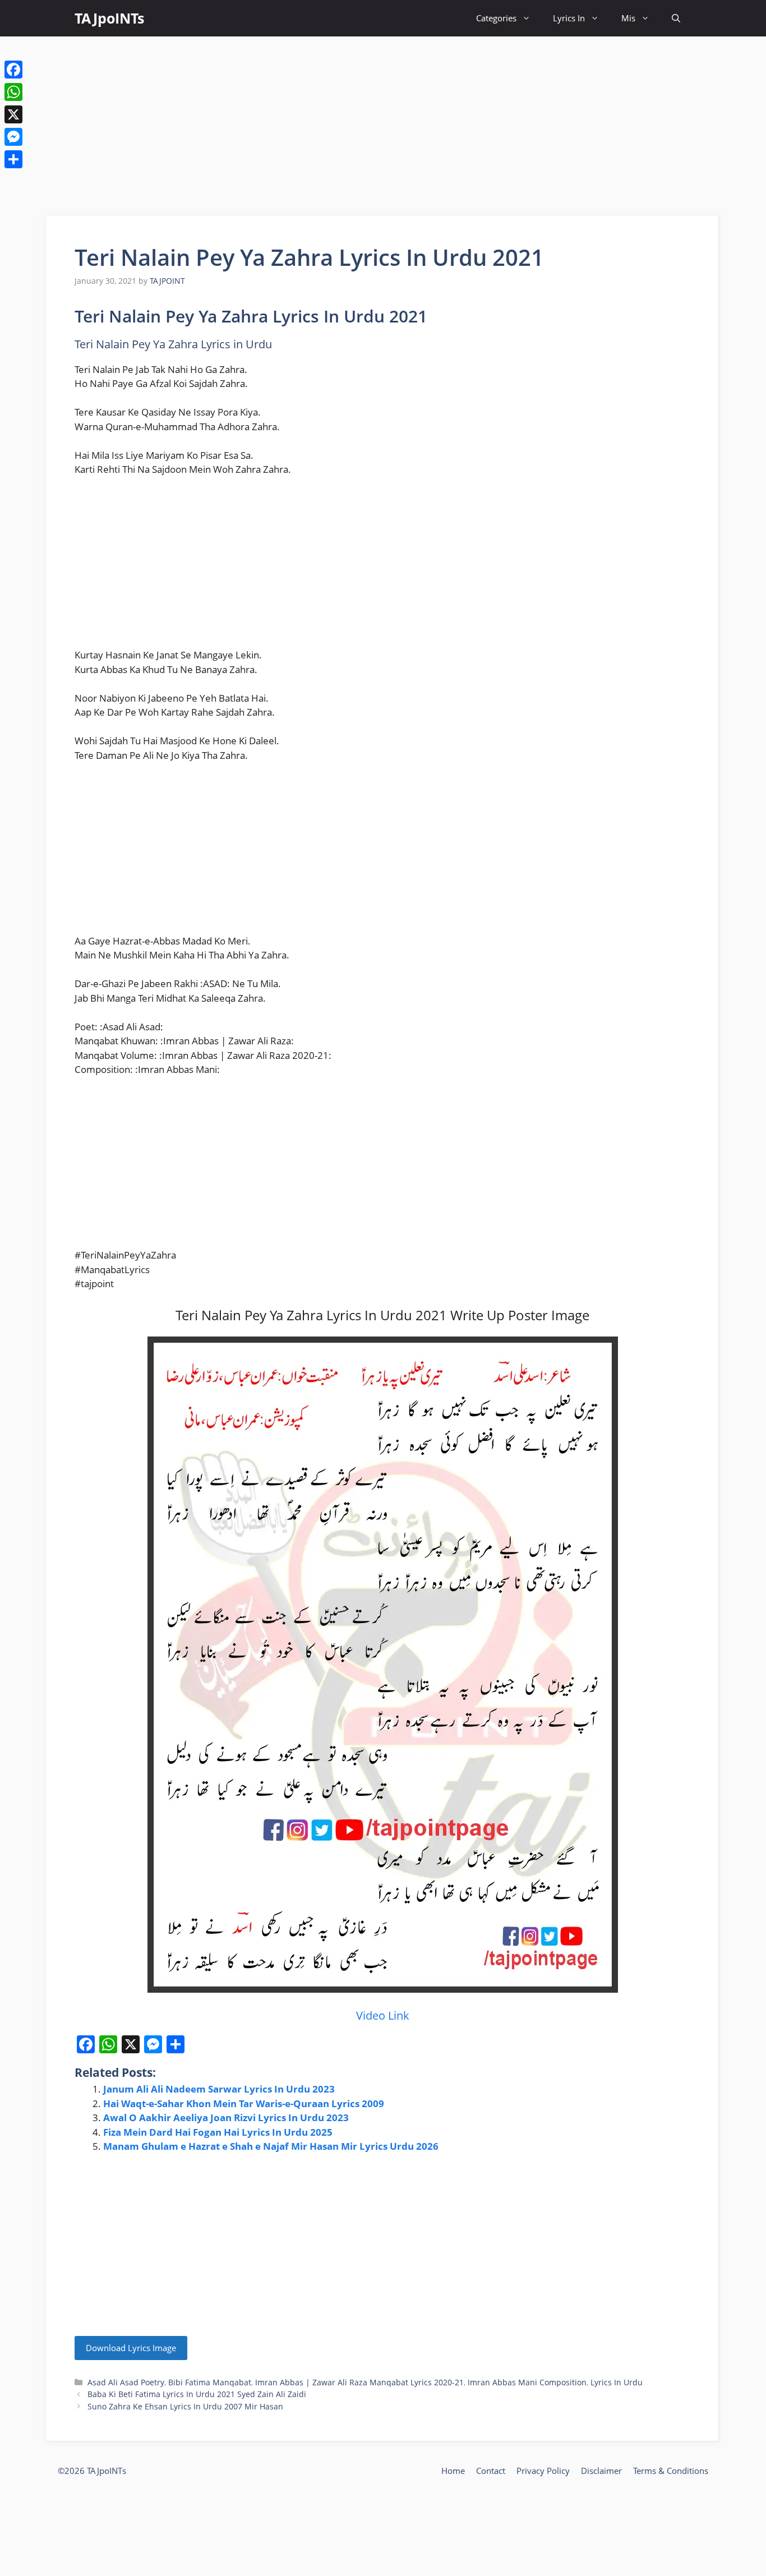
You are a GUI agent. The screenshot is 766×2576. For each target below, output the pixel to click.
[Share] (13, 159)
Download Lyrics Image (131, 2348)
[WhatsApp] (13, 92)
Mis (628, 18)
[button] (676, 18)
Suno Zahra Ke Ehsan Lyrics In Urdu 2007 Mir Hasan (185, 2406)
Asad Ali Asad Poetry (126, 2382)
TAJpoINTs (109, 18)
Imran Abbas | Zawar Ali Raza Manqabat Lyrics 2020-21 (359, 2382)
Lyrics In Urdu (617, 2382)
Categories (496, 18)
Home (453, 2471)
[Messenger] (13, 137)
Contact (491, 2471)
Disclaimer (601, 2471)
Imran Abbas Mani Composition (527, 2382)
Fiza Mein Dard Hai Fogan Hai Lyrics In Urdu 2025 (218, 2132)
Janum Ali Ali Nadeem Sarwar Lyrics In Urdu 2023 (219, 2089)
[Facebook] (13, 70)
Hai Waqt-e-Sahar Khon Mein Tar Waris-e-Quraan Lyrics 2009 (244, 2103)
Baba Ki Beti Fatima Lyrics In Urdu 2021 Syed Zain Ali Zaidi (197, 2394)
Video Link (383, 2015)
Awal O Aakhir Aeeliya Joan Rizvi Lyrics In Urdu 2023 (226, 2118)
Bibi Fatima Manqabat (210, 2382)
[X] (13, 114)
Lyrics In (569, 18)
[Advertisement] (383, 126)
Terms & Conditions (671, 2471)
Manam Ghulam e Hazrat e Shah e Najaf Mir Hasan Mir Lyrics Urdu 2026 (271, 2146)
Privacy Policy (543, 2471)
